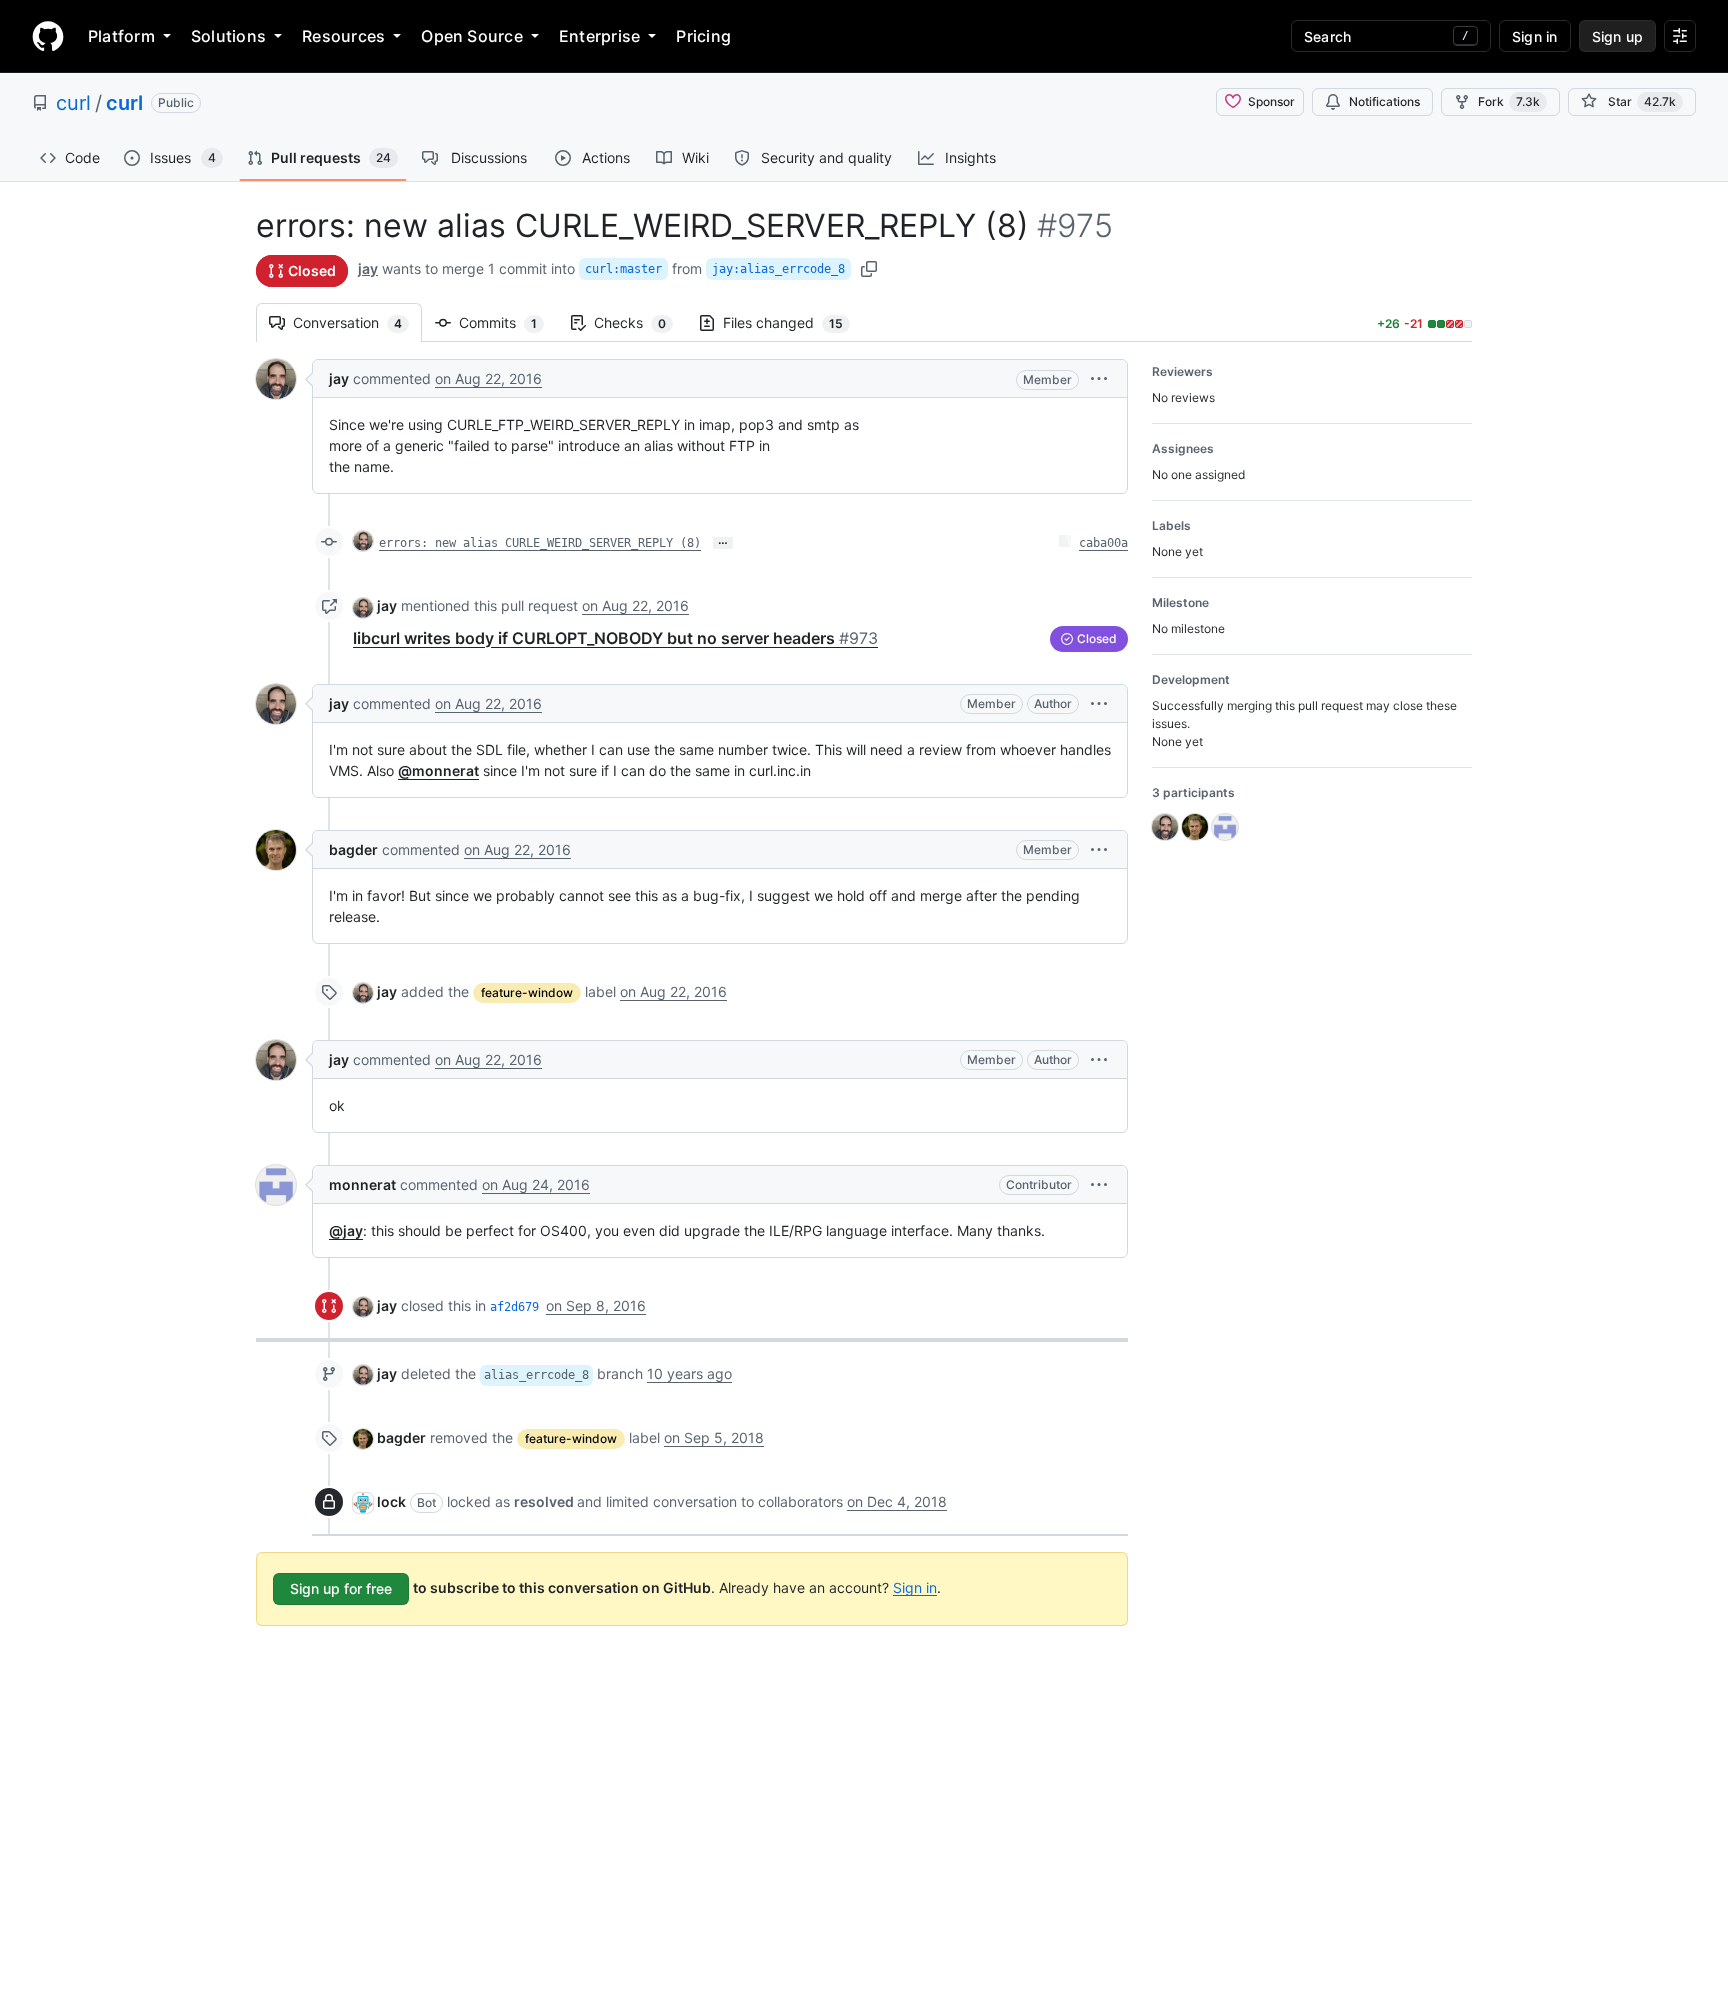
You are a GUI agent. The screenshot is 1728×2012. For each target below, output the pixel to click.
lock (391, 1501)
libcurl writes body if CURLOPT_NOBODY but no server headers (615, 638)
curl (73, 103)
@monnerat (438, 770)
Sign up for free (341, 1588)
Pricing (703, 36)
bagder (353, 849)
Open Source (472, 36)
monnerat (362, 1184)
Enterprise (599, 36)
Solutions (228, 36)
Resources (343, 36)
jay (368, 268)
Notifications (1384, 101)
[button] (1099, 378)
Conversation (357, 322)
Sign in (915, 1586)
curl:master (623, 269)
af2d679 (514, 1307)
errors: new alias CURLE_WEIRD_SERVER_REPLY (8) (540, 543)
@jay (346, 1230)
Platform (121, 36)
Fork (1509, 101)
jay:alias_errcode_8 (778, 269)
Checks (640, 322)
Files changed (793, 322)
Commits (508, 322)
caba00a (1103, 543)
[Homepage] (48, 36)
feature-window (527, 992)
